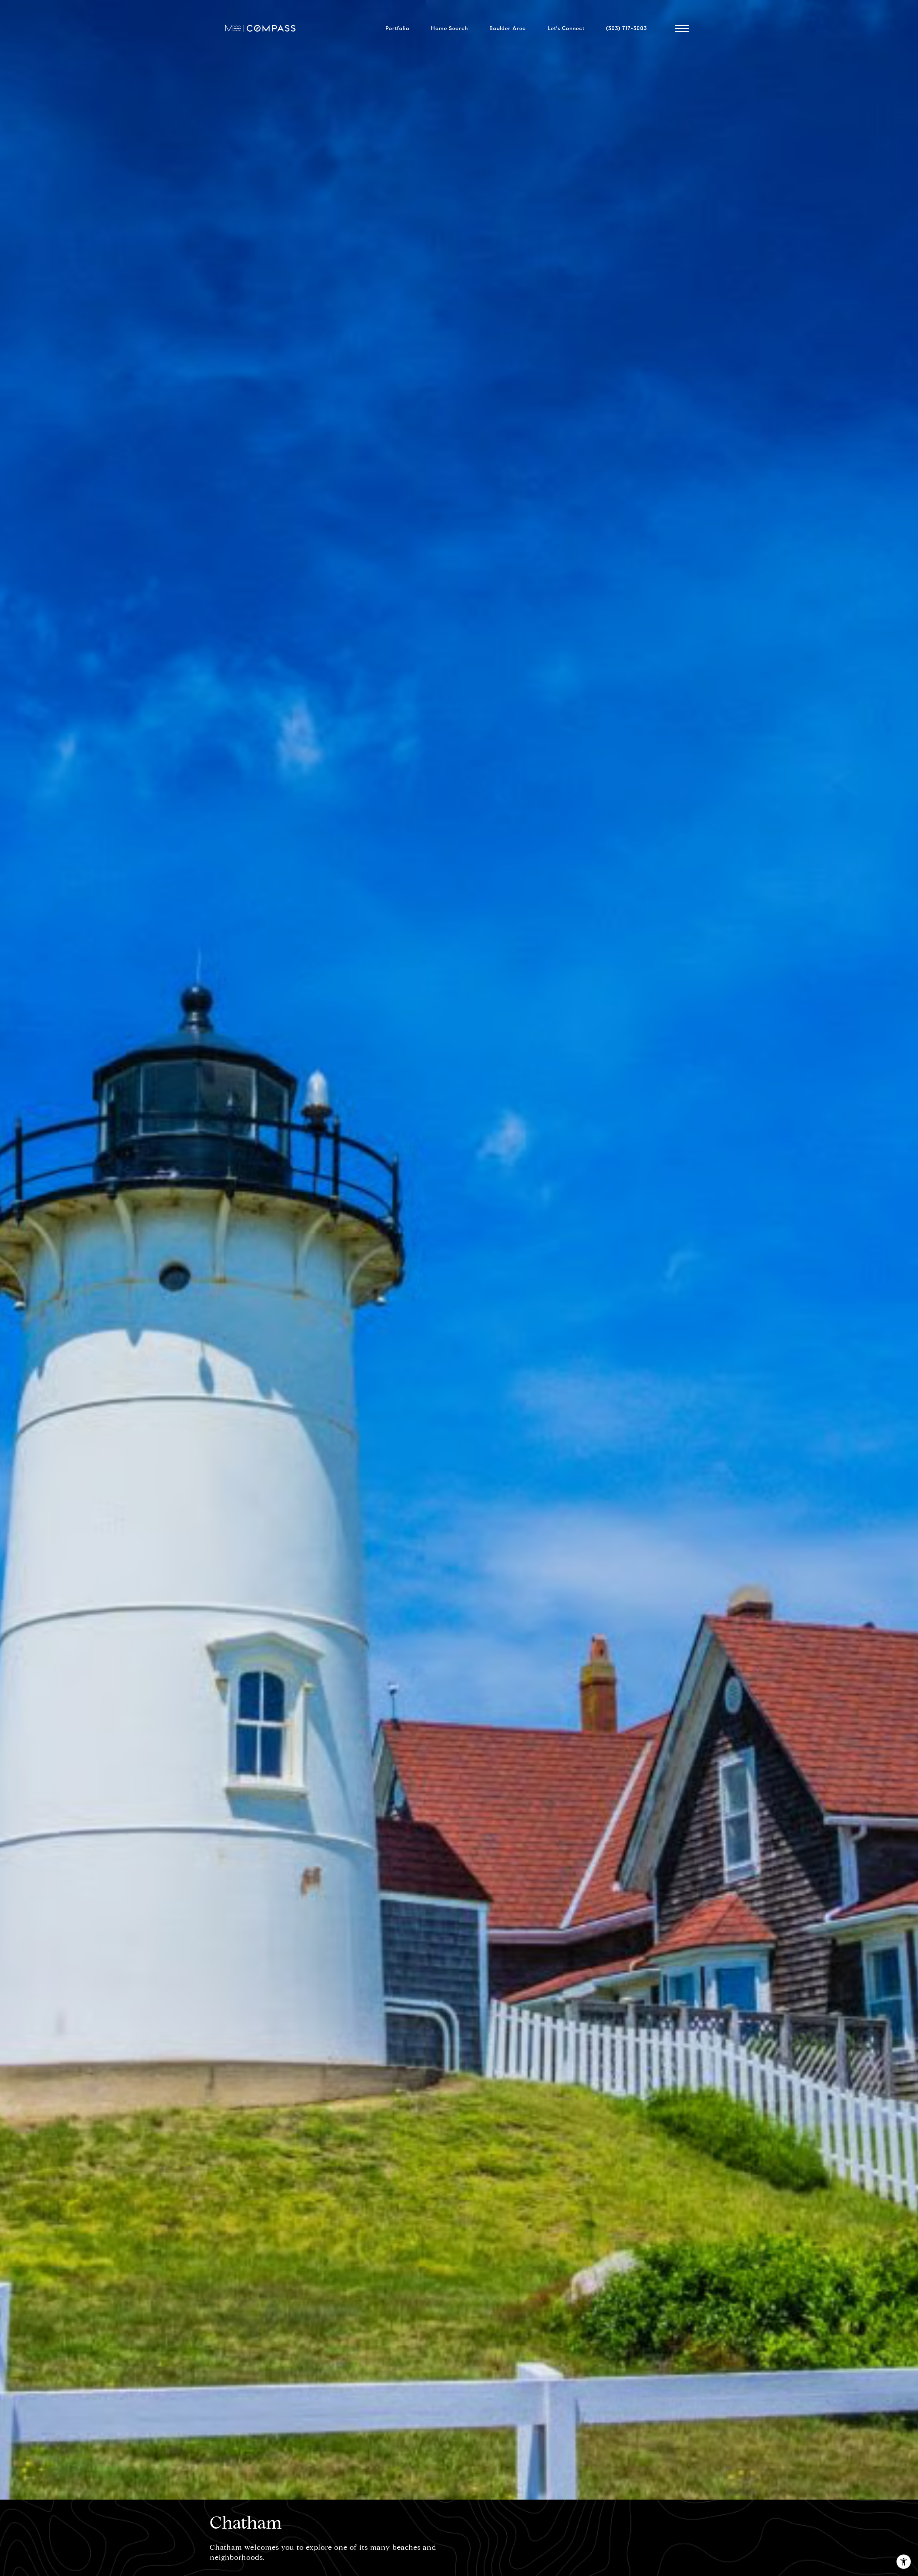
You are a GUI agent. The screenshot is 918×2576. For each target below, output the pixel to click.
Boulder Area (508, 28)
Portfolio (398, 28)
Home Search (449, 28)
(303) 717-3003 (626, 28)
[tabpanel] (459, 1250)
